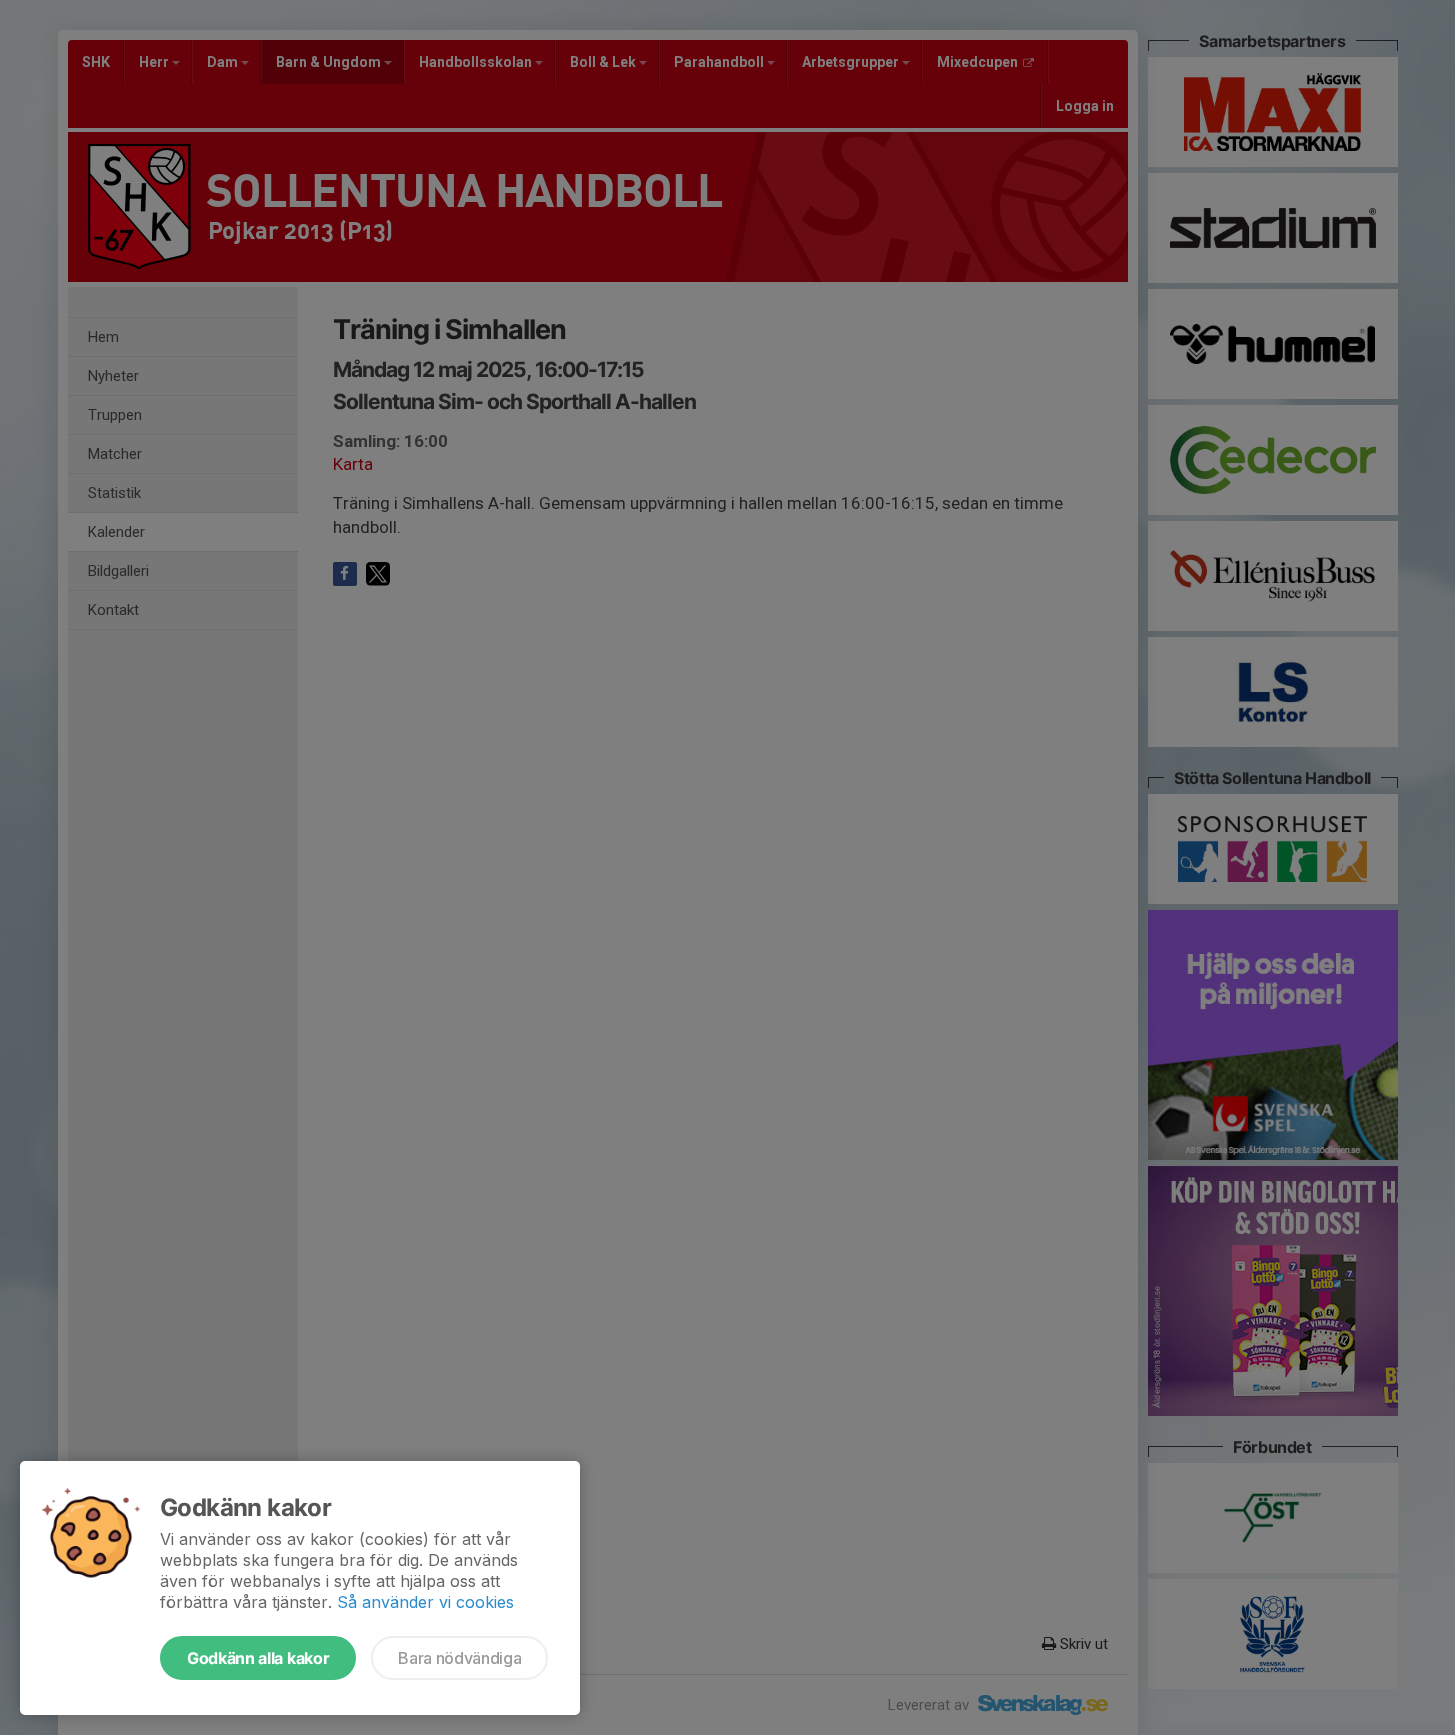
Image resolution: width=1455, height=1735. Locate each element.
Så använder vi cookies (425, 1602)
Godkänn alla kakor (258, 1658)
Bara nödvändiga (459, 1658)
